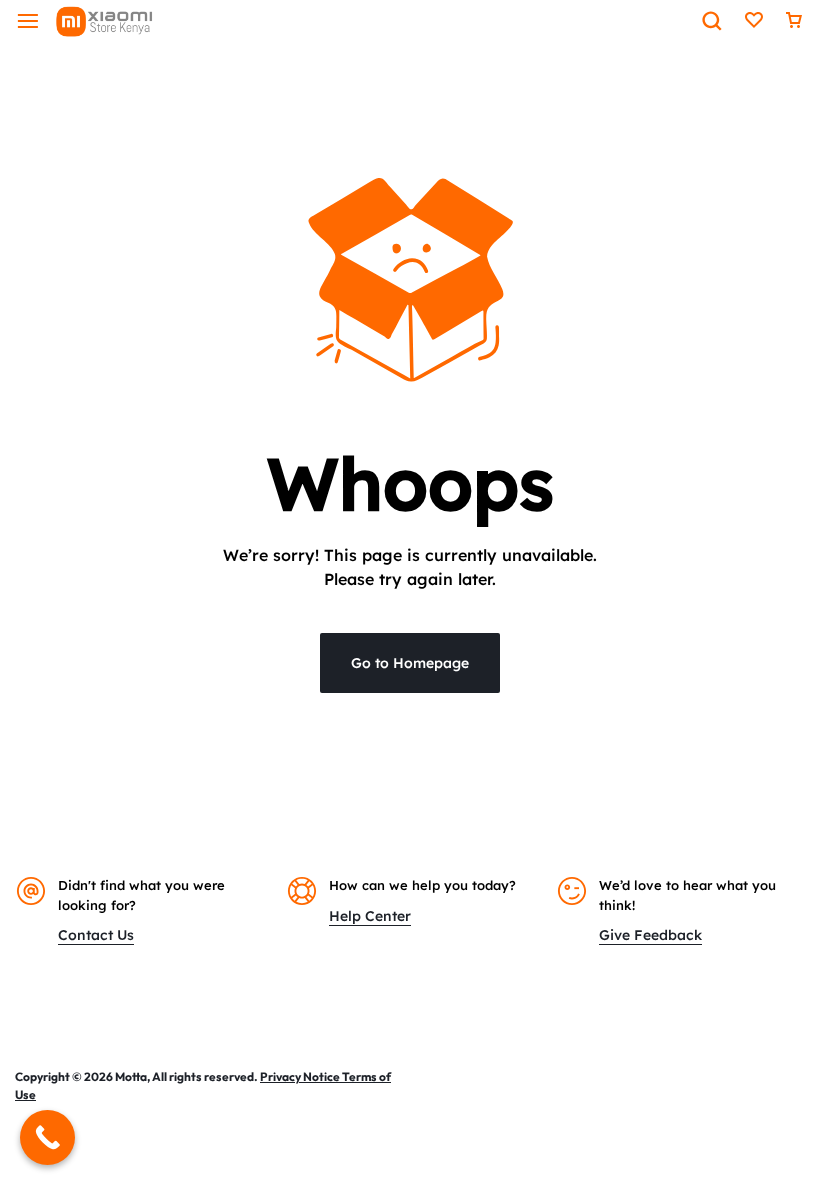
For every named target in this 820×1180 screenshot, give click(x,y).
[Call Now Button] (47, 1137)
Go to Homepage (410, 663)
